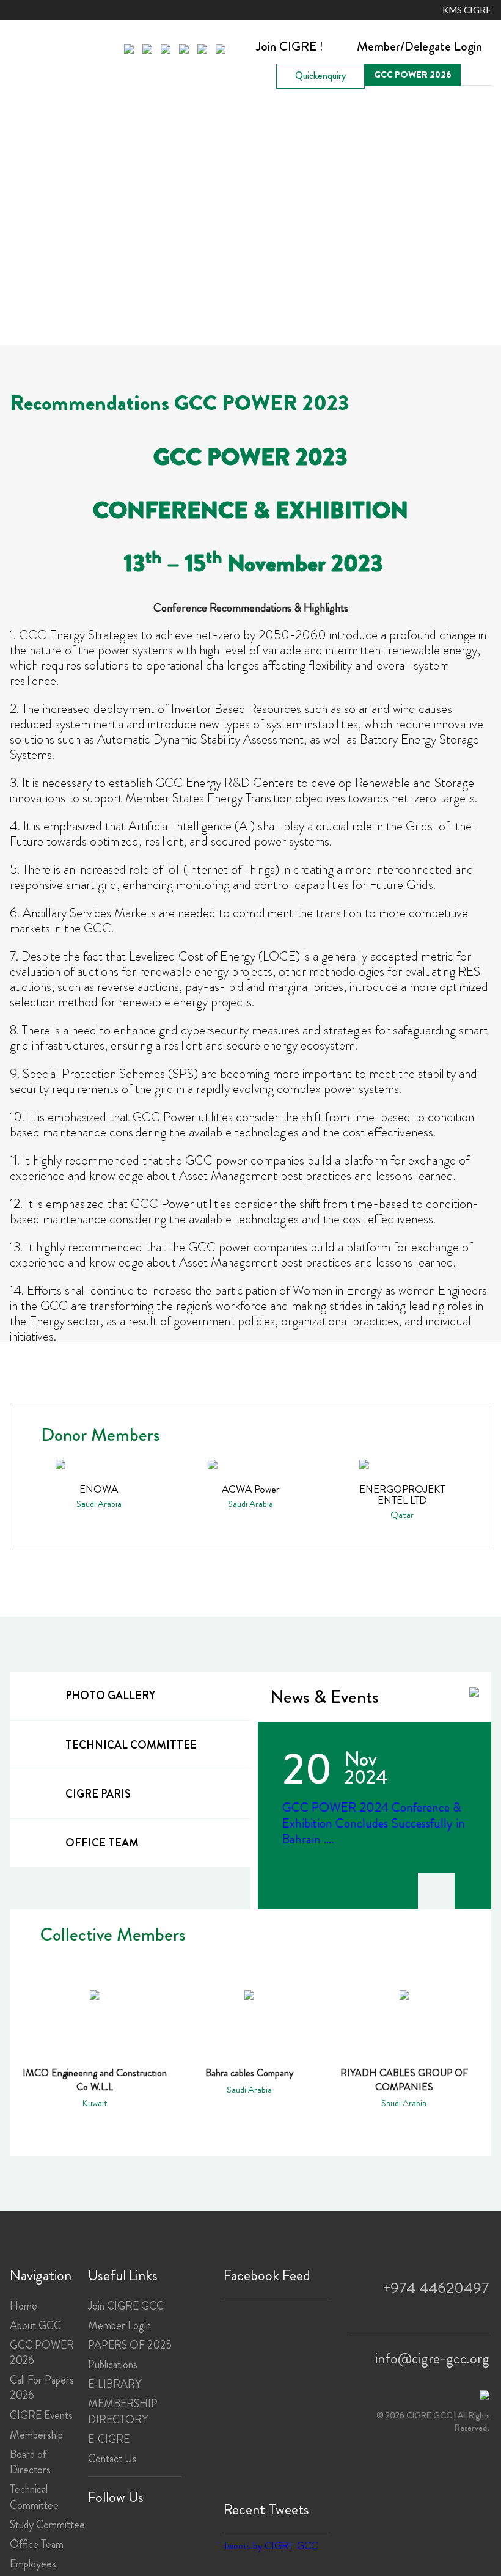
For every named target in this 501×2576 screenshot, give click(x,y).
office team (102, 1843)
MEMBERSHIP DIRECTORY (123, 2411)
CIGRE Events (41, 2415)
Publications (113, 2365)
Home (24, 2306)
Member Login (119, 2325)
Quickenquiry (320, 75)
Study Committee (47, 2525)
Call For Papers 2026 (42, 2388)
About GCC (35, 2325)
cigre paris (98, 1794)
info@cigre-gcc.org (432, 2358)
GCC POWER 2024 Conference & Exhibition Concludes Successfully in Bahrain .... (374, 1823)
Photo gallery (110, 1696)
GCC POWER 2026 (413, 75)
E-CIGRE (109, 2439)
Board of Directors (30, 2462)
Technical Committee (34, 2497)
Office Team (37, 2544)
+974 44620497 (436, 2288)
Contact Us (112, 2459)
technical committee (131, 1745)
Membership (36, 2435)
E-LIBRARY (115, 2384)
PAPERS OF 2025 (130, 2345)
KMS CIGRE (467, 10)
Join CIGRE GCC (126, 2306)
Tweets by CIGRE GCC (271, 2546)
